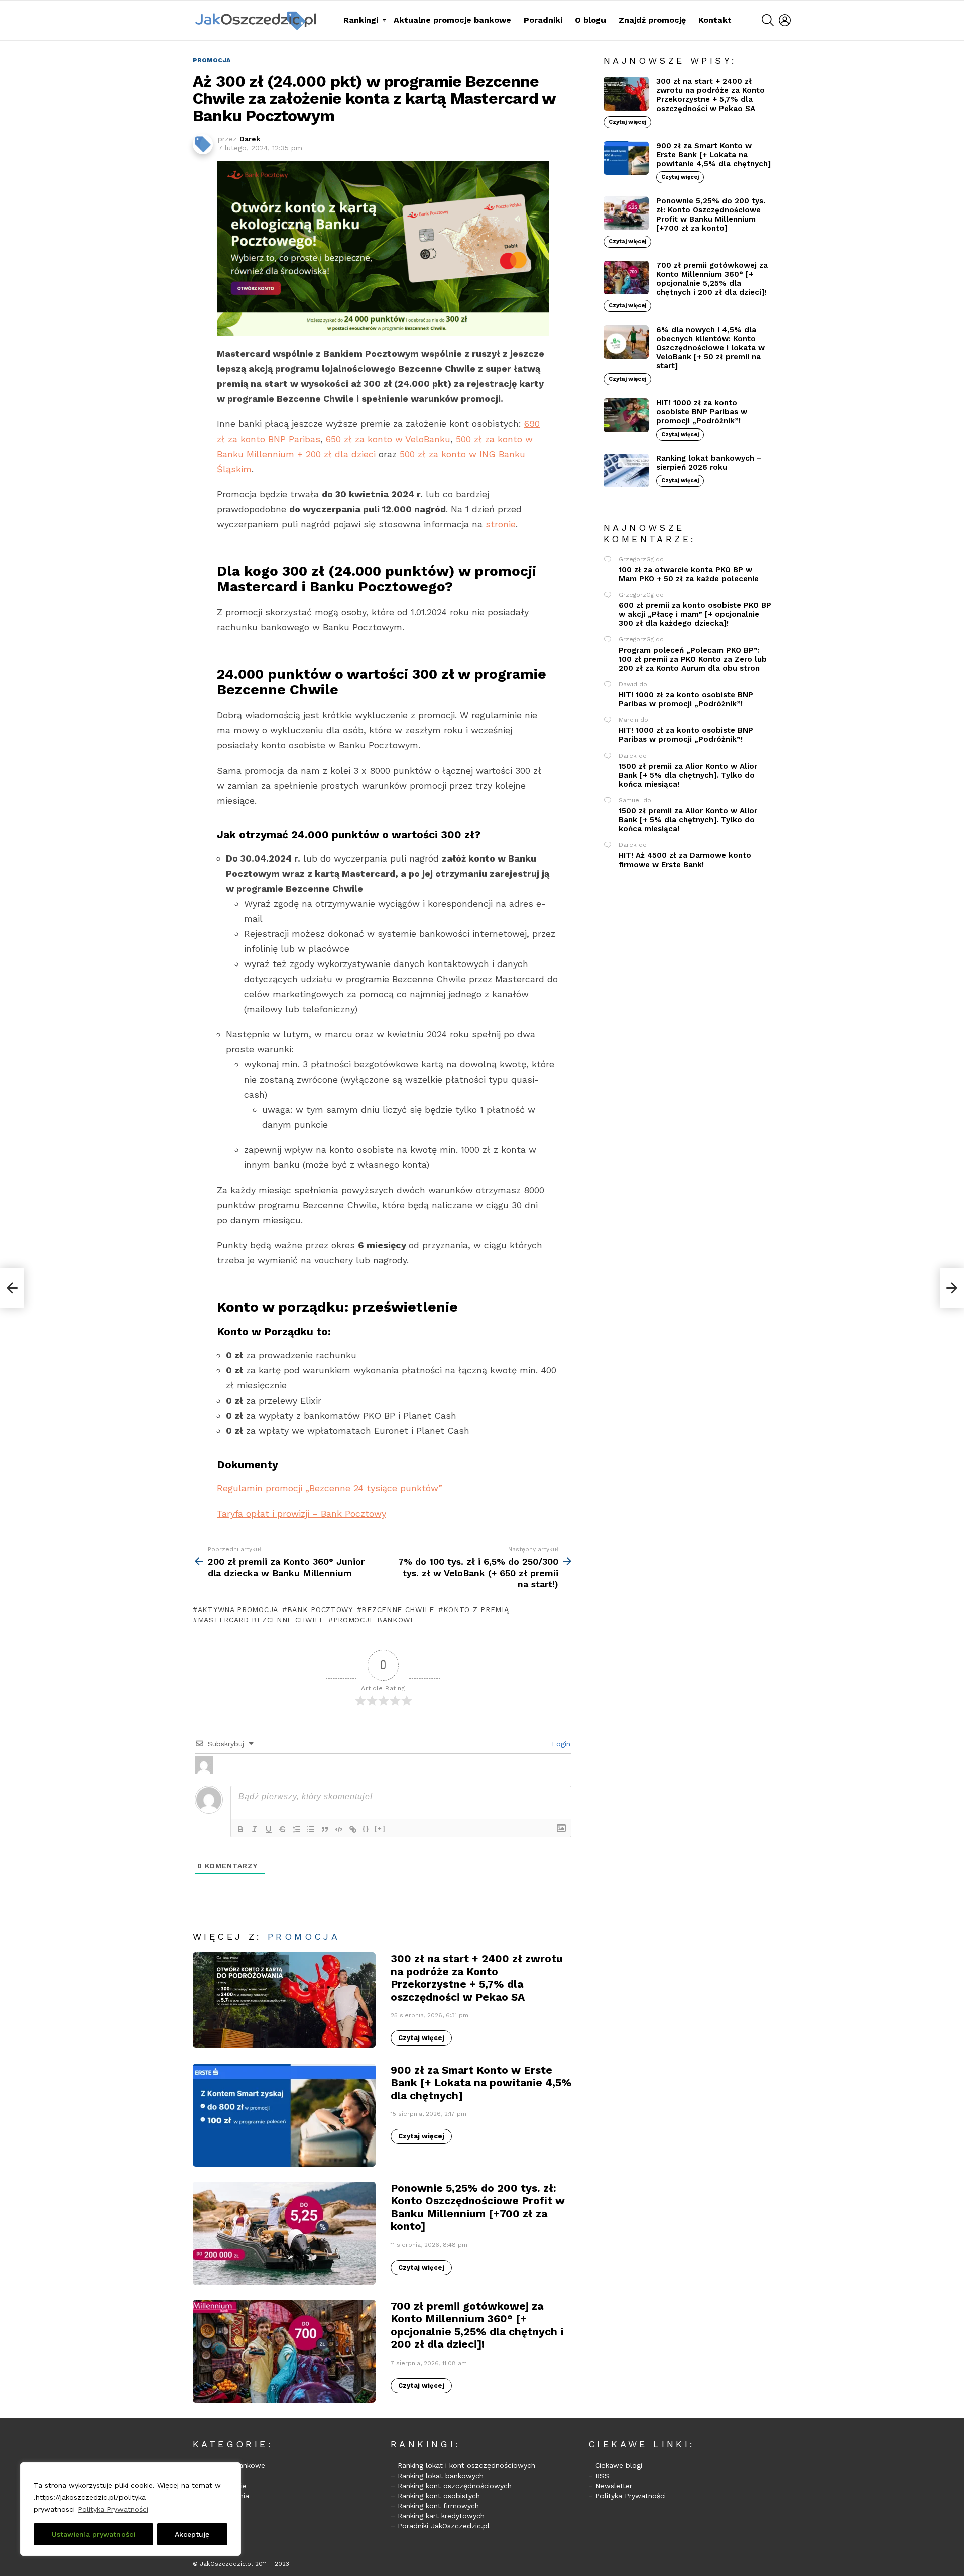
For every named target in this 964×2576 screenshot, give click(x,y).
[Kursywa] (255, 1829)
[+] (380, 1828)
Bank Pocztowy (320, 1609)
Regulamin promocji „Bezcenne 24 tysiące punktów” (330, 1488)
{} (366, 1828)
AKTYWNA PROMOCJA (238, 1609)
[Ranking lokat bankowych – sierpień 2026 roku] (626, 470)
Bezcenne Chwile (398, 1609)
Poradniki (543, 20)
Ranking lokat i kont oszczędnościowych (466, 2465)
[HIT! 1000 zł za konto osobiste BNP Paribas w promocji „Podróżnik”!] (626, 415)
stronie (501, 524)
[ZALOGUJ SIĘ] (785, 20)
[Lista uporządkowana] (297, 1829)
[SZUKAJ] (768, 20)
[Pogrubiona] (240, 1829)
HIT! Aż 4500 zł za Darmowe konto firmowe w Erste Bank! (685, 860)
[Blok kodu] (339, 1829)
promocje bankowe (374, 1620)
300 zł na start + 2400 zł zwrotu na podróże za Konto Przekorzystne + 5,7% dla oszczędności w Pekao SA (477, 1977)
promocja (304, 1936)
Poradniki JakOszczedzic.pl (444, 2526)
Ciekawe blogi (619, 2465)
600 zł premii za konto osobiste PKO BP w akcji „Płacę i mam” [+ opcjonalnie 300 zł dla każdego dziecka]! (695, 614)
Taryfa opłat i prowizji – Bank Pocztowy (302, 1513)
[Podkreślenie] (269, 1829)
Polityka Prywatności (113, 2509)
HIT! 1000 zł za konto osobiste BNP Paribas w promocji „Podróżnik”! (702, 412)
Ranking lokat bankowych (441, 2476)
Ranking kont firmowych (438, 2506)
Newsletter (614, 2486)
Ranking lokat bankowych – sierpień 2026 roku (709, 463)
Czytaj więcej (421, 2038)
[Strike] (283, 1829)
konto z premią (476, 1609)
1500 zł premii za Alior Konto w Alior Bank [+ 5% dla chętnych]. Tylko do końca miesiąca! (688, 775)
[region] (131, 2509)
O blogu (590, 20)
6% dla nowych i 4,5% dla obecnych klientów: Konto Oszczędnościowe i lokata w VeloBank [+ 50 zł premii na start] (710, 348)
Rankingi (361, 20)
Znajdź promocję (652, 20)
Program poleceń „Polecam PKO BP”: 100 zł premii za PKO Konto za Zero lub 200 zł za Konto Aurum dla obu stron (693, 659)
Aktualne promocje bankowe (452, 20)
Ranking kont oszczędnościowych (455, 2486)
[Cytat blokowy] (325, 1829)
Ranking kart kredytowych (441, 2516)
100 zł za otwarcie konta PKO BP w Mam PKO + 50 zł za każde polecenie (689, 574)
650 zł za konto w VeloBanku (388, 439)
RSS (602, 2476)
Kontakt (715, 20)
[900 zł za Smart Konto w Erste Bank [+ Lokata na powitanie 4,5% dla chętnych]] (284, 2115)
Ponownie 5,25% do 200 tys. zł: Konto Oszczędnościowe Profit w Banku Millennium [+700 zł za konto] (478, 2207)
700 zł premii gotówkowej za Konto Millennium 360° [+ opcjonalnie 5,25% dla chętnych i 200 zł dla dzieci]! (477, 2325)
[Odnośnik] (353, 1829)
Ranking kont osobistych (439, 2496)
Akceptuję (192, 2534)
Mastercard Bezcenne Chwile (261, 1620)
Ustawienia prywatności (93, 2534)
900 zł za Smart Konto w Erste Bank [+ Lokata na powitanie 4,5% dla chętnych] (481, 2083)
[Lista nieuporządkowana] (311, 1829)
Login (560, 1744)
